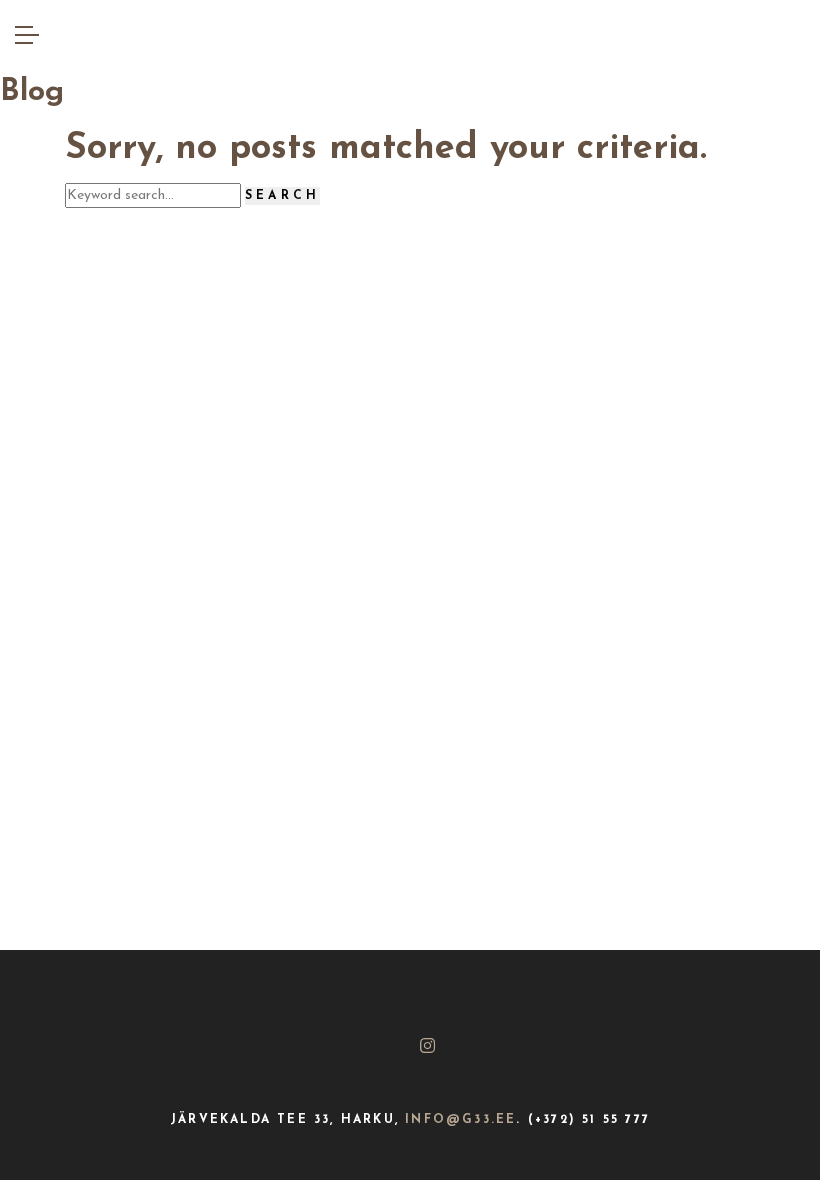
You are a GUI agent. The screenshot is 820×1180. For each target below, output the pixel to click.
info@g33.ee (460, 1120)
